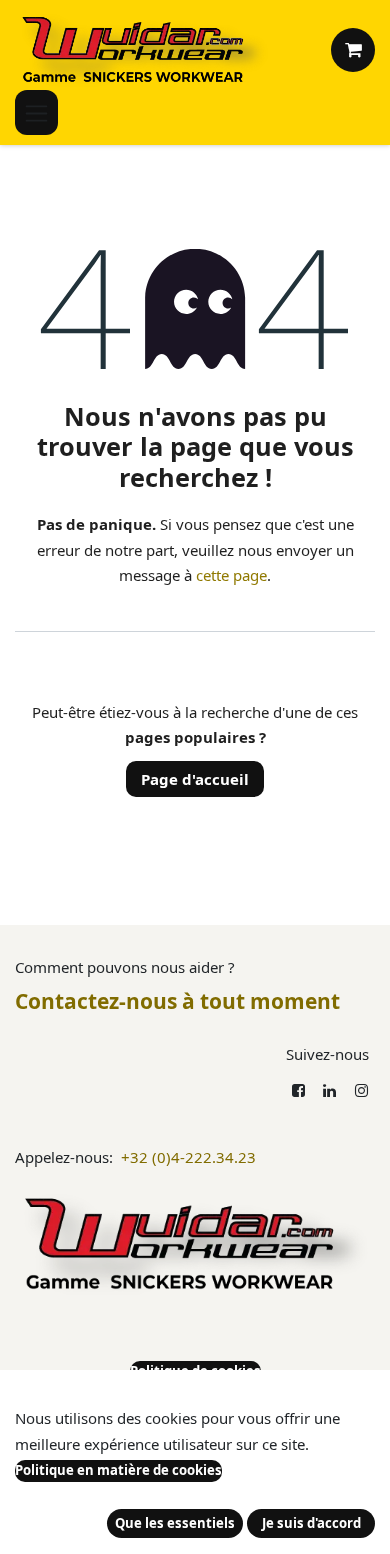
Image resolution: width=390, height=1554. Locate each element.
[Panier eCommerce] (353, 50)
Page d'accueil (195, 779)
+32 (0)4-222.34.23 (188, 1157)
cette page (231, 575)
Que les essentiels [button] (175, 1523)
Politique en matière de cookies (118, 1470)
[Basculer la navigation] (36, 112)
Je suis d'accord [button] (311, 1523)
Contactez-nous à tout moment (177, 1001)
